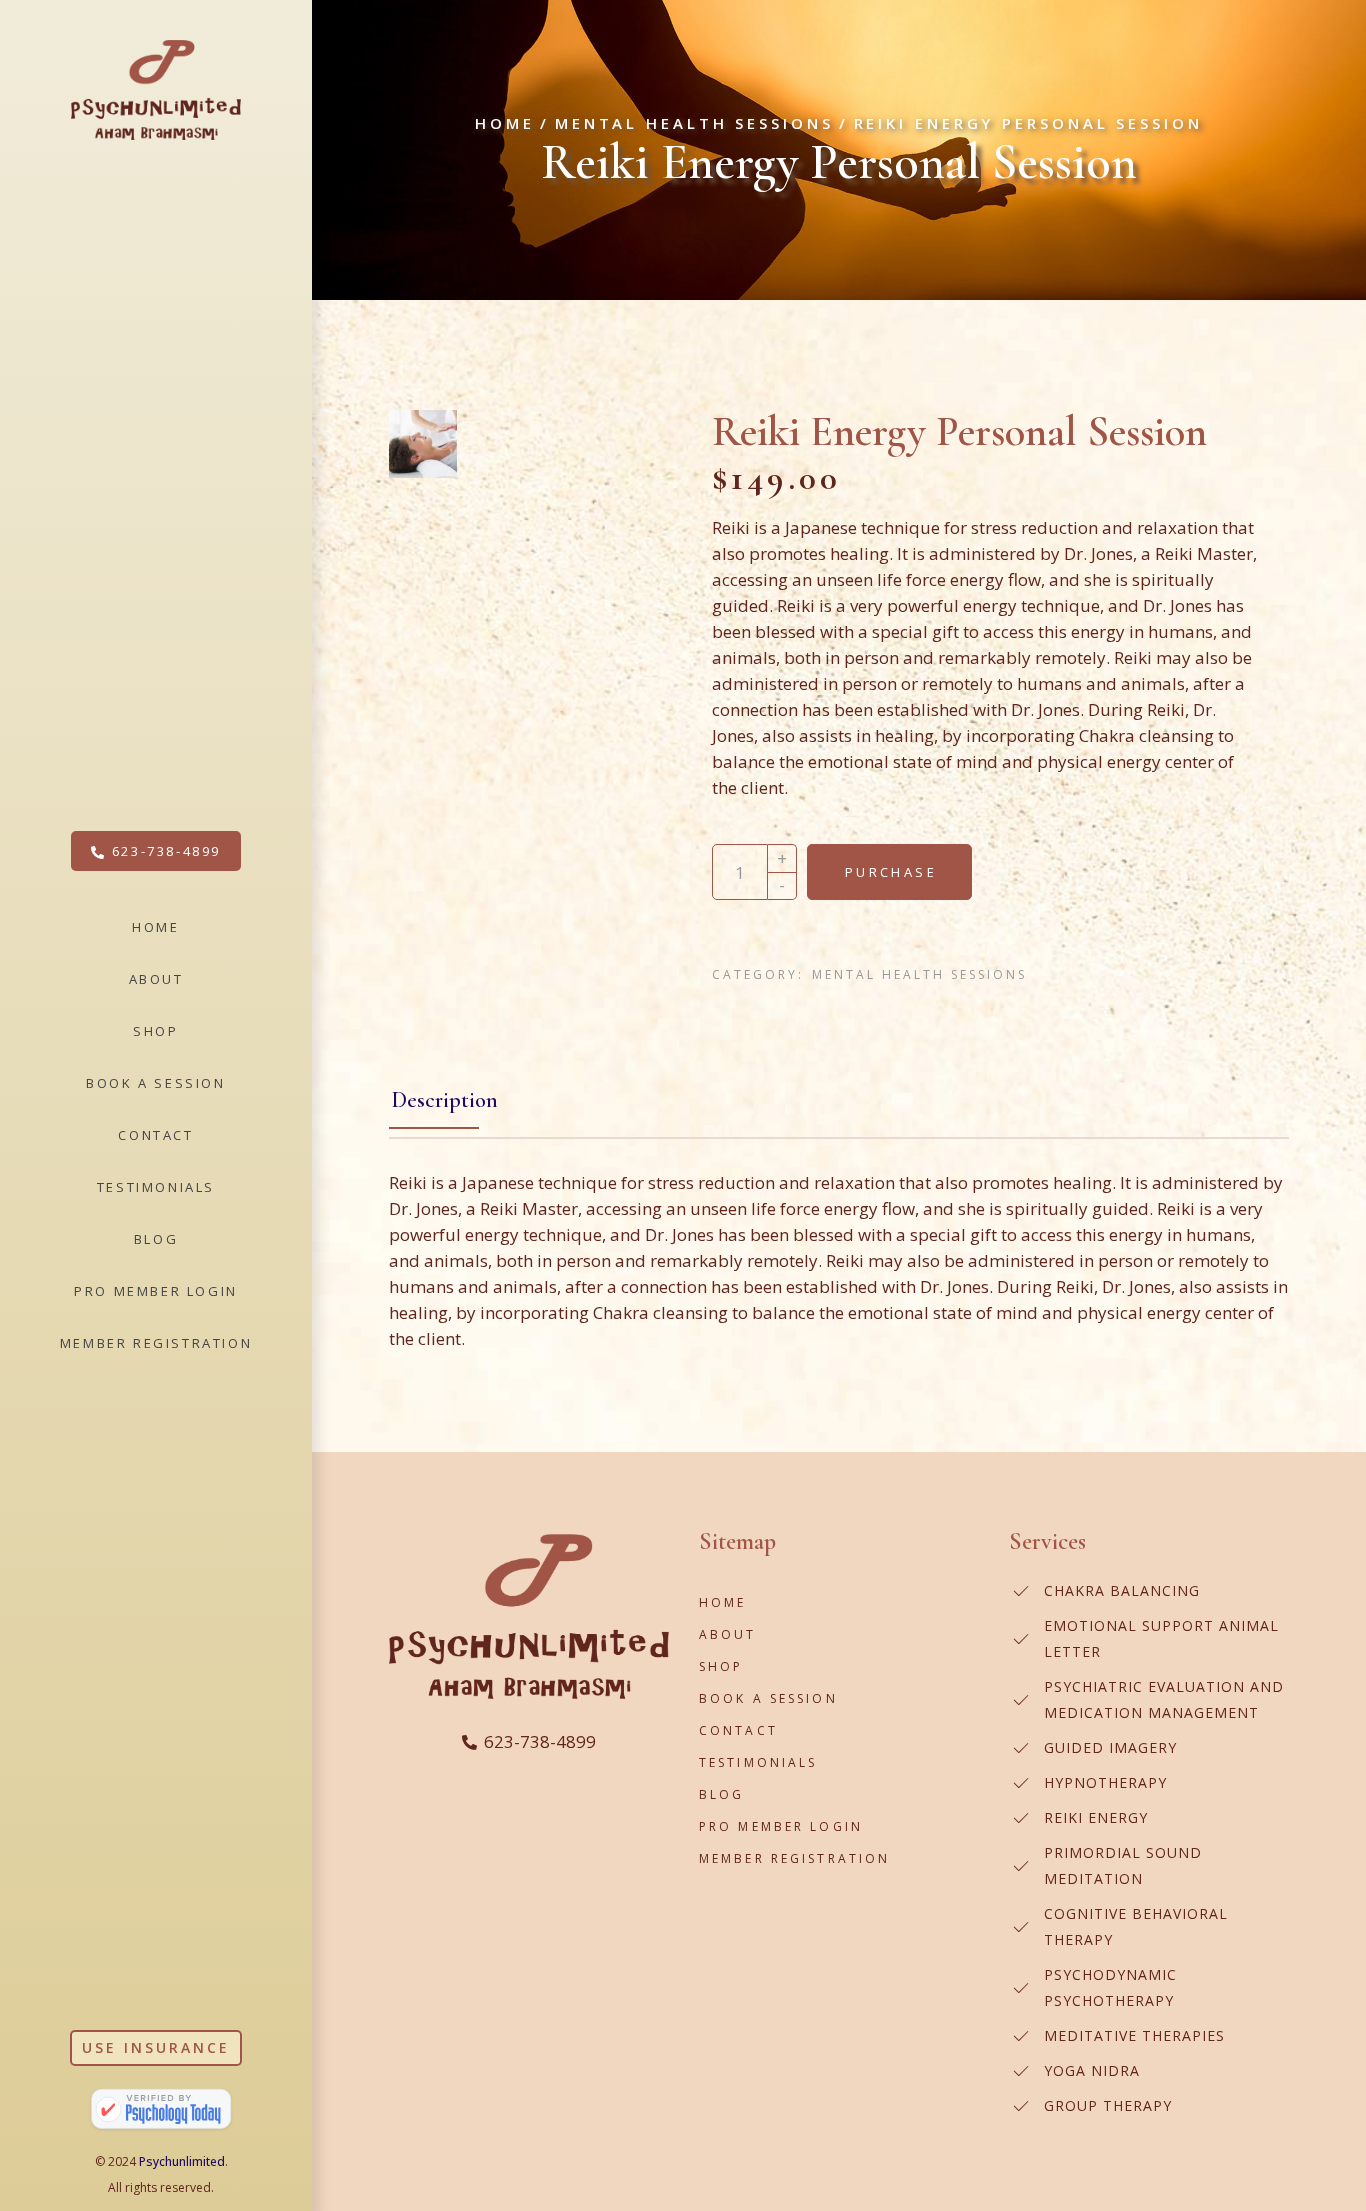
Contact (738, 1730)
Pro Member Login (781, 1826)
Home (722, 1602)
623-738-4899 (540, 1741)
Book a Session (768, 1698)
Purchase (891, 872)
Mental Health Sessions (919, 974)
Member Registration (794, 1858)
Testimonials (758, 1762)
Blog (721, 1794)
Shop (721, 1666)
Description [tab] (445, 1100)
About (728, 1634)
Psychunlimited (182, 2161)
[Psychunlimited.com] (161, 2110)
